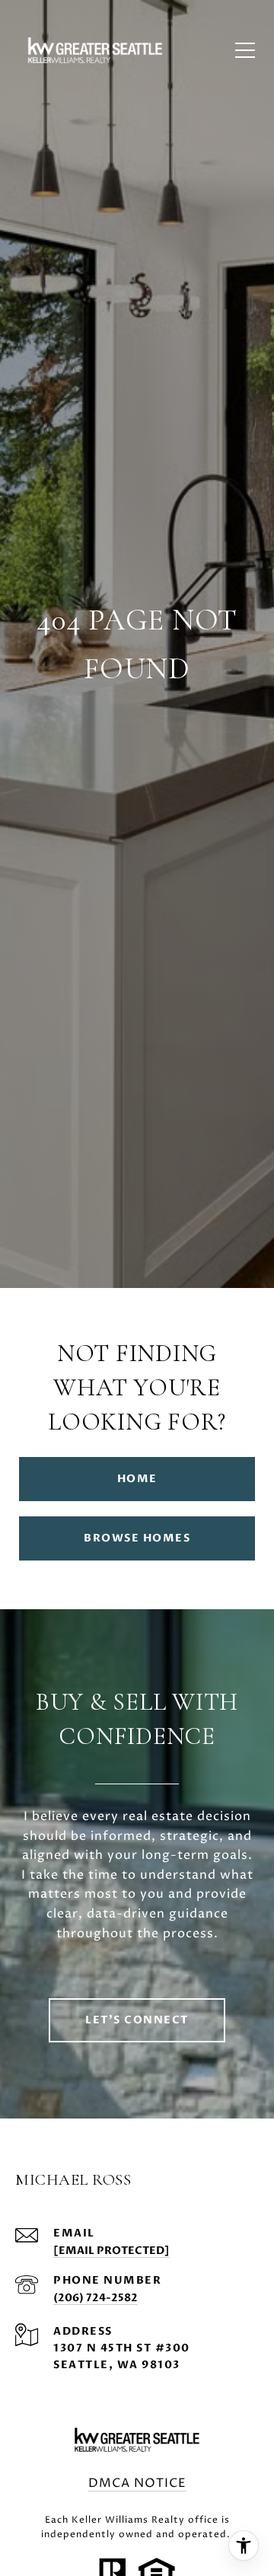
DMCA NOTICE (137, 2483)
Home (137, 1479)
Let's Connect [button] (137, 2020)
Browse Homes (137, 1538)
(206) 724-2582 (96, 2298)
